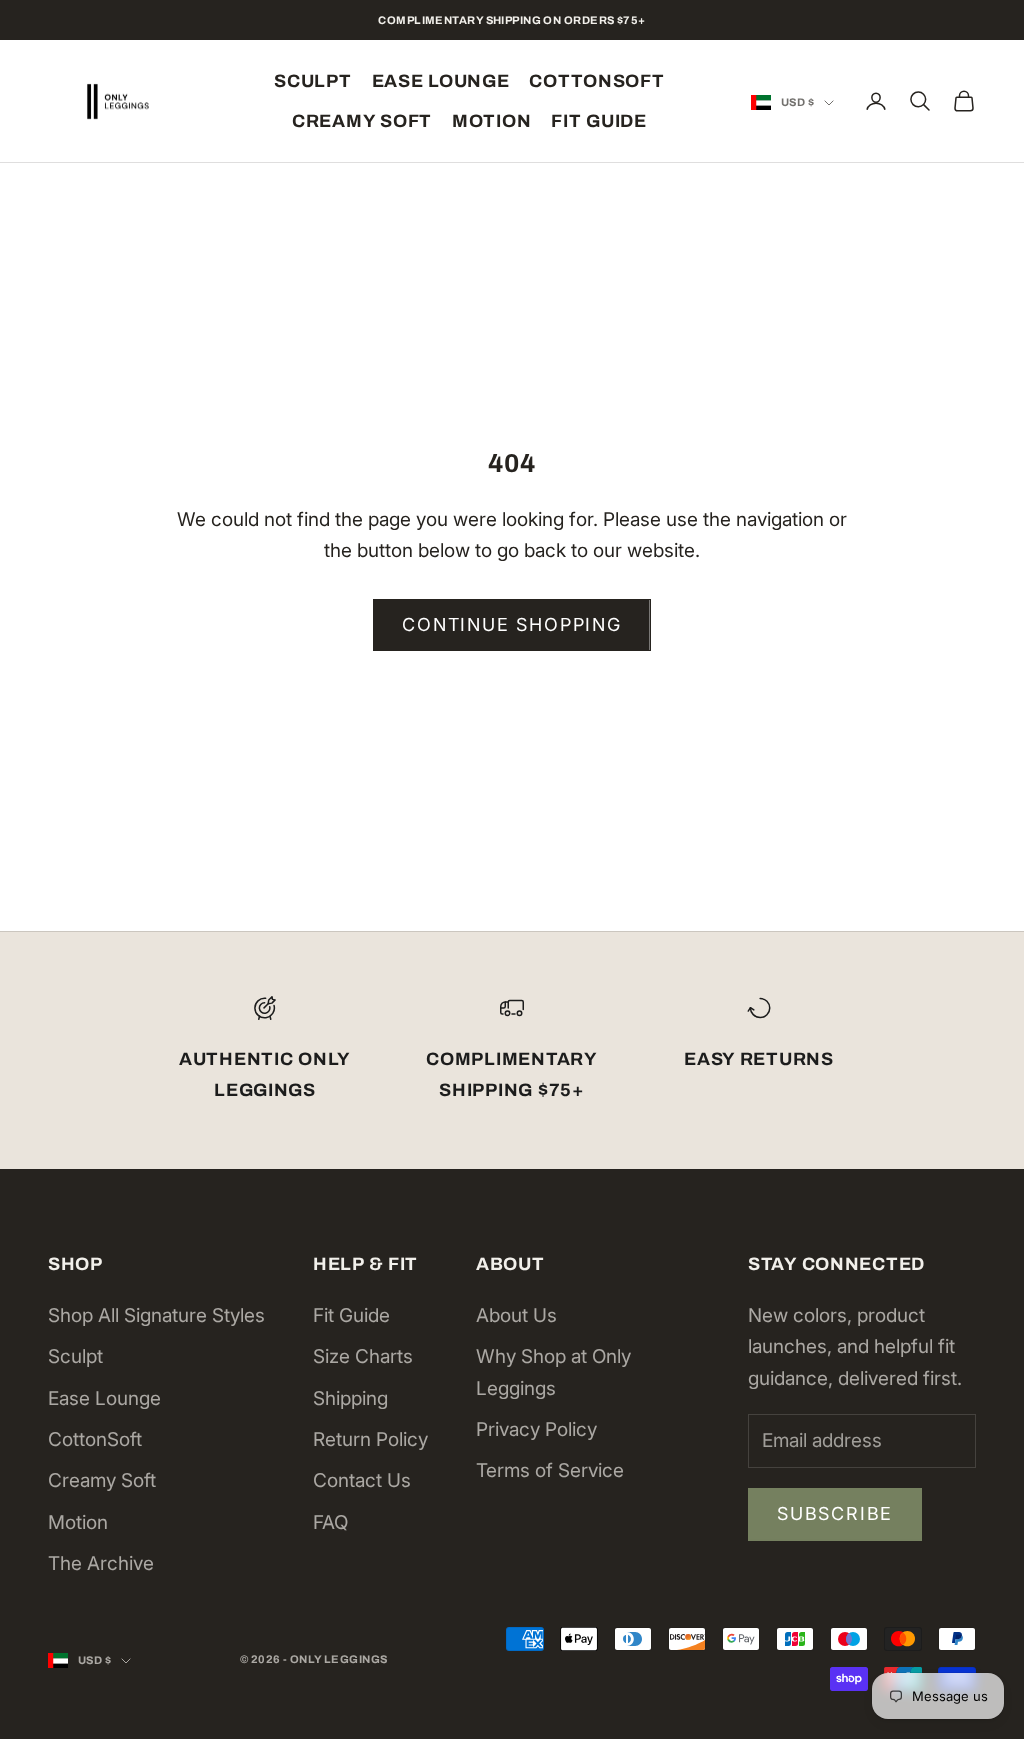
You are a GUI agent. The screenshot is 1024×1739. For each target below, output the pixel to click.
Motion (491, 121)
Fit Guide (598, 121)
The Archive (101, 1563)
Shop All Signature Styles (156, 1315)
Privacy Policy (536, 1429)
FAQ (330, 1522)
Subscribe (835, 1513)
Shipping (350, 1398)
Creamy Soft (362, 121)
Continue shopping (512, 624)
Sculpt (312, 81)
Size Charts (363, 1356)
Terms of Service (550, 1470)
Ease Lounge (441, 81)
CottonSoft (596, 81)
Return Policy (370, 1439)
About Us (516, 1315)
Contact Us (362, 1480)
